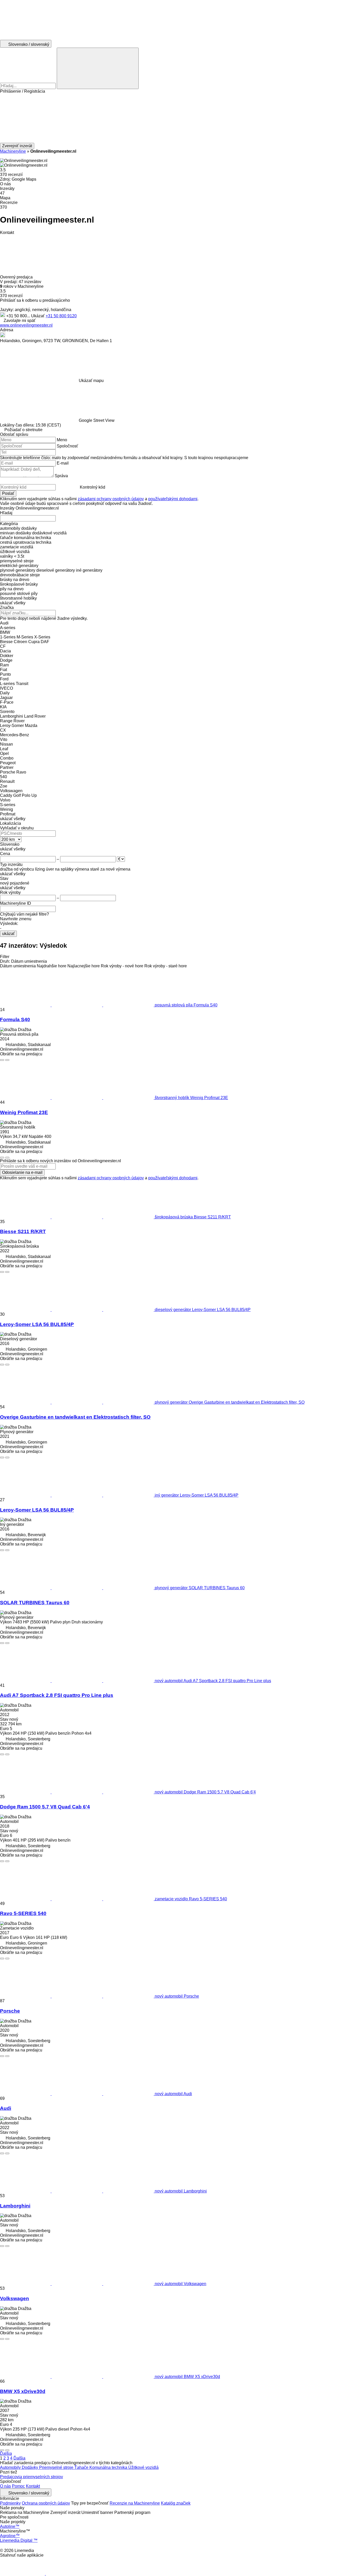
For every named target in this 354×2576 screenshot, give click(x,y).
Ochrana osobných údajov (46, 2503)
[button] (177, 118)
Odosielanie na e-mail (22, 1172)
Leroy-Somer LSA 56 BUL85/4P (37, 1324)
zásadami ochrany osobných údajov (111, 499)
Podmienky (10, 2503)
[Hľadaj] (98, 68)
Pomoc (18, 2486)
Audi (6, 2108)
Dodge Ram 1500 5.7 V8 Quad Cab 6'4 (45, 1807)
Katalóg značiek (176, 2503)
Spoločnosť (67, 446)
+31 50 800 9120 (61, 316)
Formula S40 (15, 1020)
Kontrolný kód (93, 487)
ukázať (8, 934)
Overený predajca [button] (17, 277)
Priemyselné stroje (57, 2467)
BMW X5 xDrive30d (23, 2391)
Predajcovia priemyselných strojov (31, 2477)
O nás (5, 2486)
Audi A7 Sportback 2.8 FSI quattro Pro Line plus (57, 1695)
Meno (62, 440)
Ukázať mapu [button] (91, 381)
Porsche (10, 2011)
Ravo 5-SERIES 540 (23, 1913)
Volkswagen (15, 2298)
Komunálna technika (109, 2467)
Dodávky (30, 2467)
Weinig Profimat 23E (24, 1112)
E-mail (63, 463)
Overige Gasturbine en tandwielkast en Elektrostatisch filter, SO (75, 1417)
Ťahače (82, 2467)
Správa (61, 476)
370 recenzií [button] (11, 175)
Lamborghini (15, 2206)
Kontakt (33, 2486)
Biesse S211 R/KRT (23, 1231)
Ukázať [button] (38, 316)
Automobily (11, 2467)
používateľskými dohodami (173, 499)
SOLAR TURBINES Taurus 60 (35, 1603)
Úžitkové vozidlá (143, 2467)
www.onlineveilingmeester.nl (26, 325)
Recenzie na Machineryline (135, 2503)
